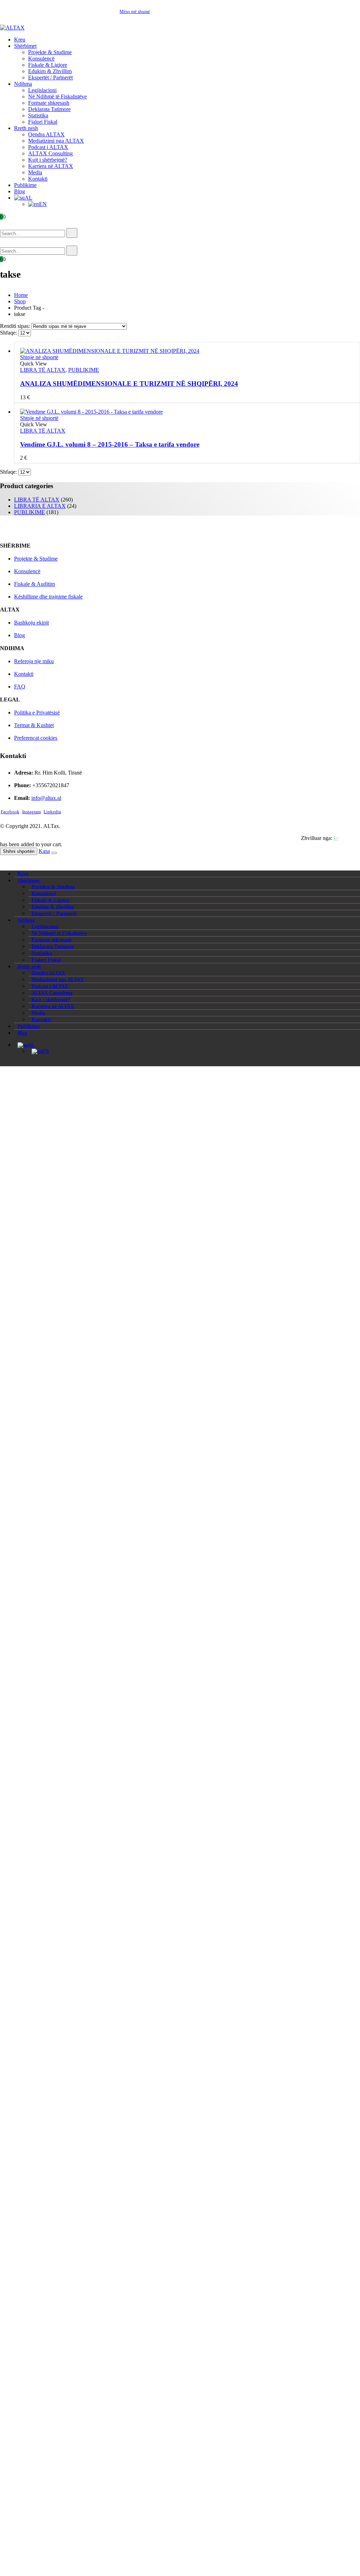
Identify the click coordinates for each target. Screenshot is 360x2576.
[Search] (72, 233)
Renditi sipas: (16, 326)
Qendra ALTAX (46, 134)
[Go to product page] (187, 351)
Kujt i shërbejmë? (48, 160)
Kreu (20, 40)
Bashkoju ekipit (31, 623)
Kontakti (38, 179)
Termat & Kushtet (34, 725)
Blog (20, 191)
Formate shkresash (49, 103)
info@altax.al (46, 798)
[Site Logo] (12, 28)
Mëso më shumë (135, 11)
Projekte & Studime (50, 52)
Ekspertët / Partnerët (50, 77)
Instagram (31, 812)
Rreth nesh (26, 128)
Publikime (25, 185)
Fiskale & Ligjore (48, 65)
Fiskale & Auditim (34, 584)
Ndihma (23, 84)
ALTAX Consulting (50, 153)
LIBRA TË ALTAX (43, 370)
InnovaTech (347, 838)
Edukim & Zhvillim (50, 71)
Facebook (10, 812)
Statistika (38, 115)
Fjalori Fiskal (43, 122)
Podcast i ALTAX (48, 147)
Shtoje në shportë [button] (39, 357)
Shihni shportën (19, 851)
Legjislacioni (42, 90)
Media (35, 172)
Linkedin (52, 812)
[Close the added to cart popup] (54, 853)
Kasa (44, 851)
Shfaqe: (9, 333)
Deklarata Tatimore (49, 109)
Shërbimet (25, 46)
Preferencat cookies (36, 738)
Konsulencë (41, 59)
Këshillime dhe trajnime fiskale (48, 597)
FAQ (20, 687)
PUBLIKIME (84, 370)
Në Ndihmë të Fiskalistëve (57, 96)
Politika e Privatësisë (37, 713)
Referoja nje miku (34, 661)
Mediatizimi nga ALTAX (56, 141)
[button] (10, 224)
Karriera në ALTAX (51, 166)
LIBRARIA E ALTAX (40, 506)
